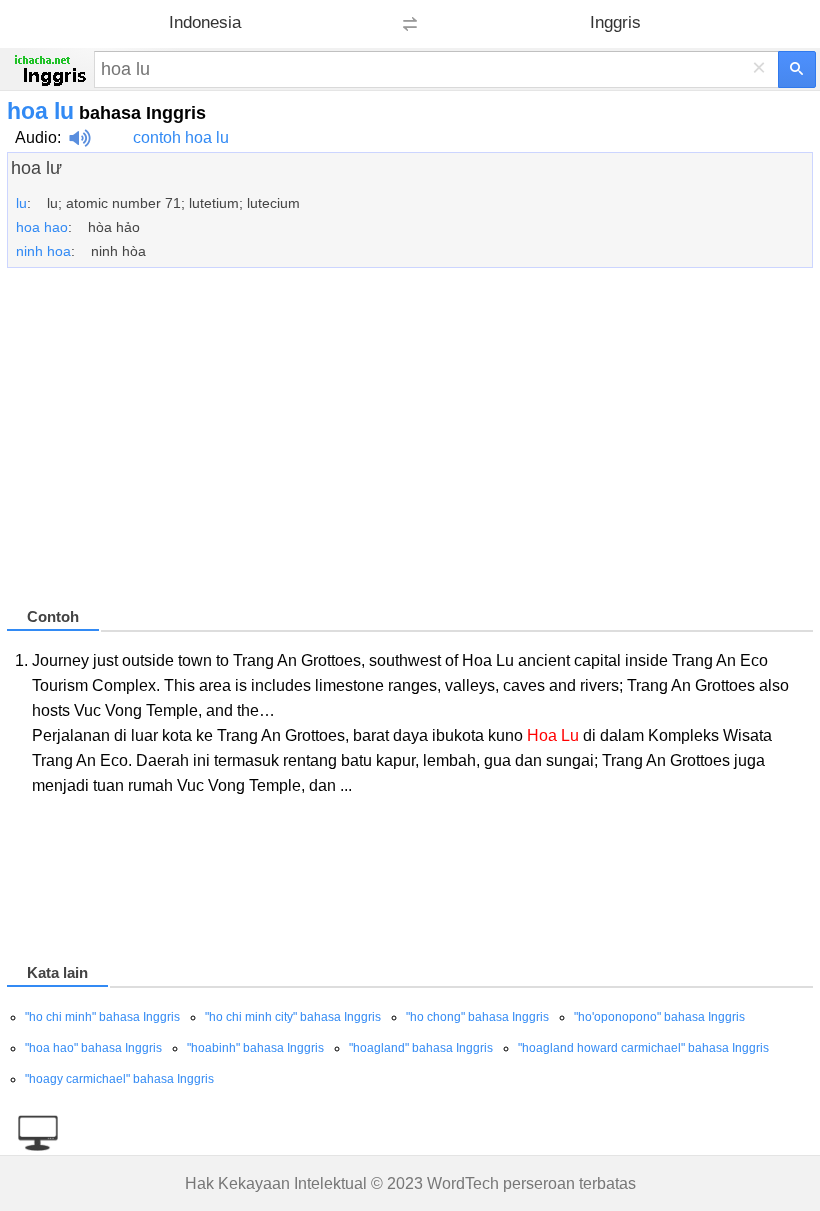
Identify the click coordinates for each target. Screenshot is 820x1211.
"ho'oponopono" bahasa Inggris (659, 1017)
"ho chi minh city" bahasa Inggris (293, 1017)
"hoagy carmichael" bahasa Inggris (119, 1079)
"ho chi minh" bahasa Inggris (102, 1017)
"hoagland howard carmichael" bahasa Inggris (643, 1048)
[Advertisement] (410, 446)
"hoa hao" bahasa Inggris (93, 1048)
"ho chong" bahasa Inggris (477, 1017)
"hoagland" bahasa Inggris (421, 1048)
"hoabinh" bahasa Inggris (255, 1048)
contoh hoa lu (181, 137)
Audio (36, 137)
